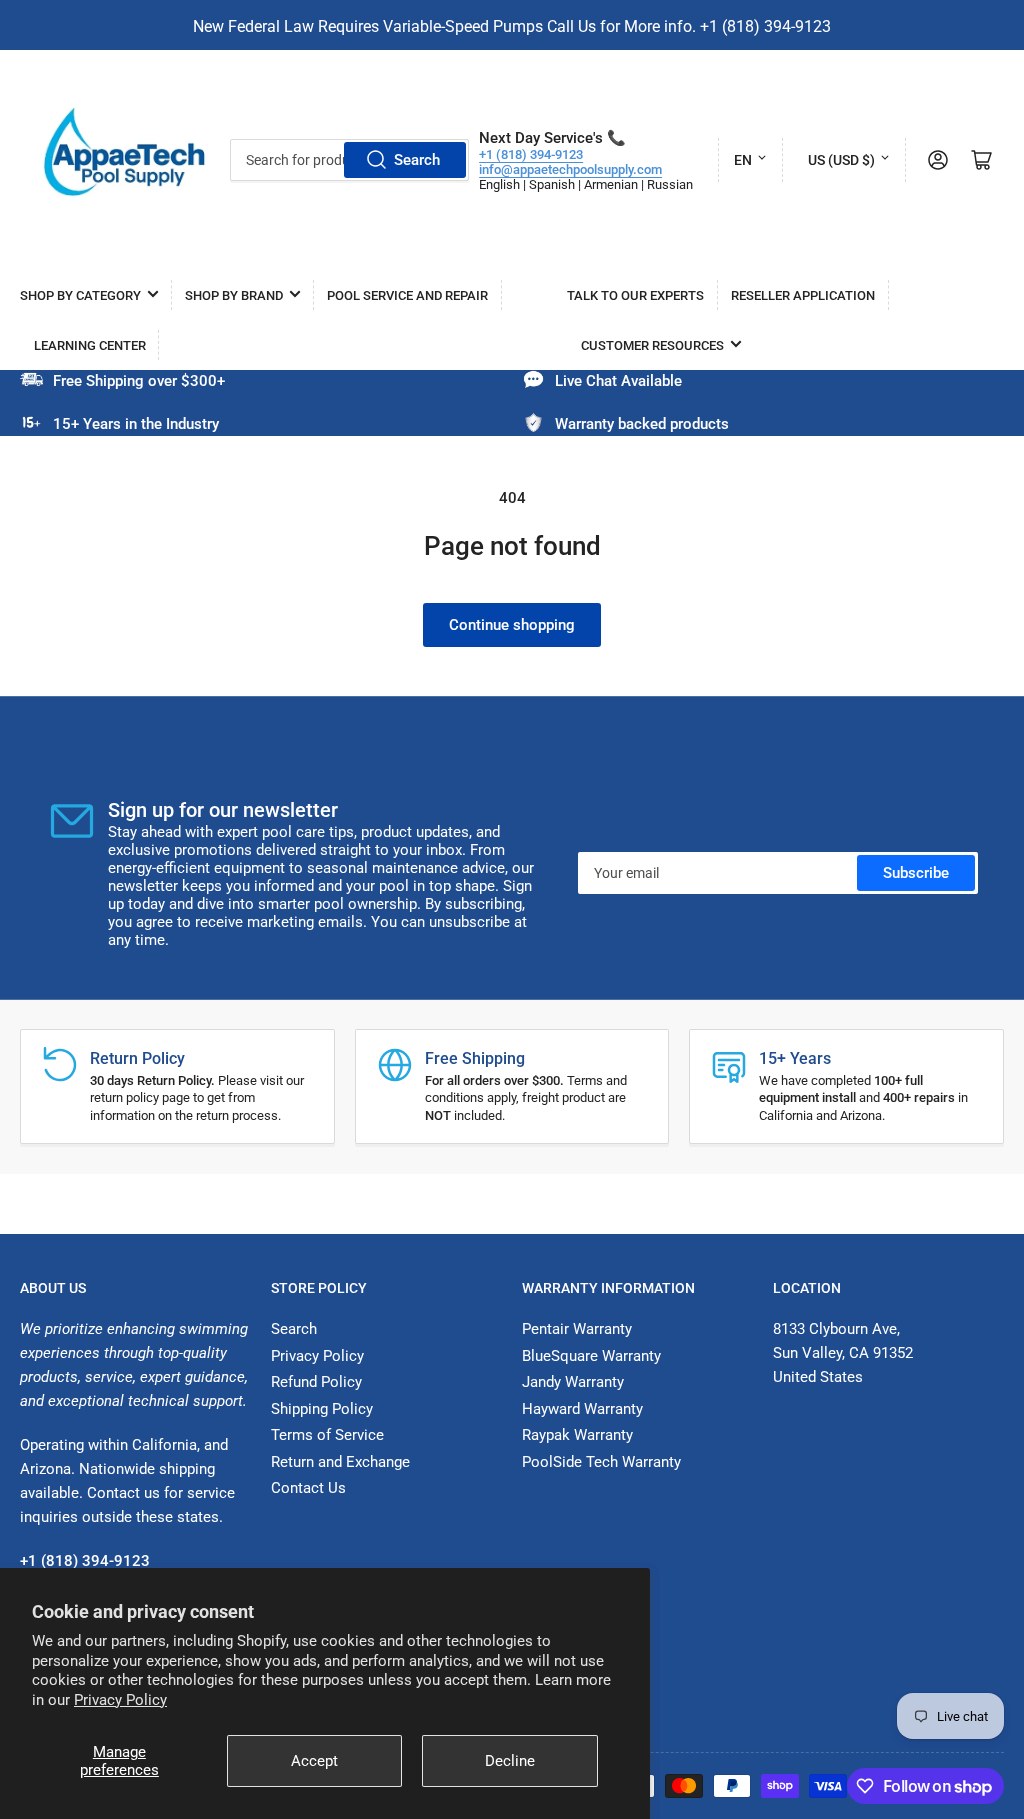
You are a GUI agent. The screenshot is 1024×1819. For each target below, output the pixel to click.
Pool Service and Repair (407, 295)
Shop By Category (80, 295)
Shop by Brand (234, 295)
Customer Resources (652, 345)
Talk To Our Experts (635, 295)
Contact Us (308, 1488)
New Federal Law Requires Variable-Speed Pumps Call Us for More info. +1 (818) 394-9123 (512, 26)
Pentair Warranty (577, 1329)
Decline (510, 1761)
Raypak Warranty (577, 1435)
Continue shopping (512, 625)
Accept (314, 1761)
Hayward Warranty (582, 1409)
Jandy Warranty (573, 1382)
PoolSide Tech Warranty (601, 1462)
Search (417, 160)
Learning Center (90, 345)
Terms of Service (327, 1435)
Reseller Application (803, 295)
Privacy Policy (120, 1700)
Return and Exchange (340, 1462)
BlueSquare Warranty (591, 1356)
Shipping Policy (322, 1409)
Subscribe (916, 873)
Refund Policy (316, 1382)
